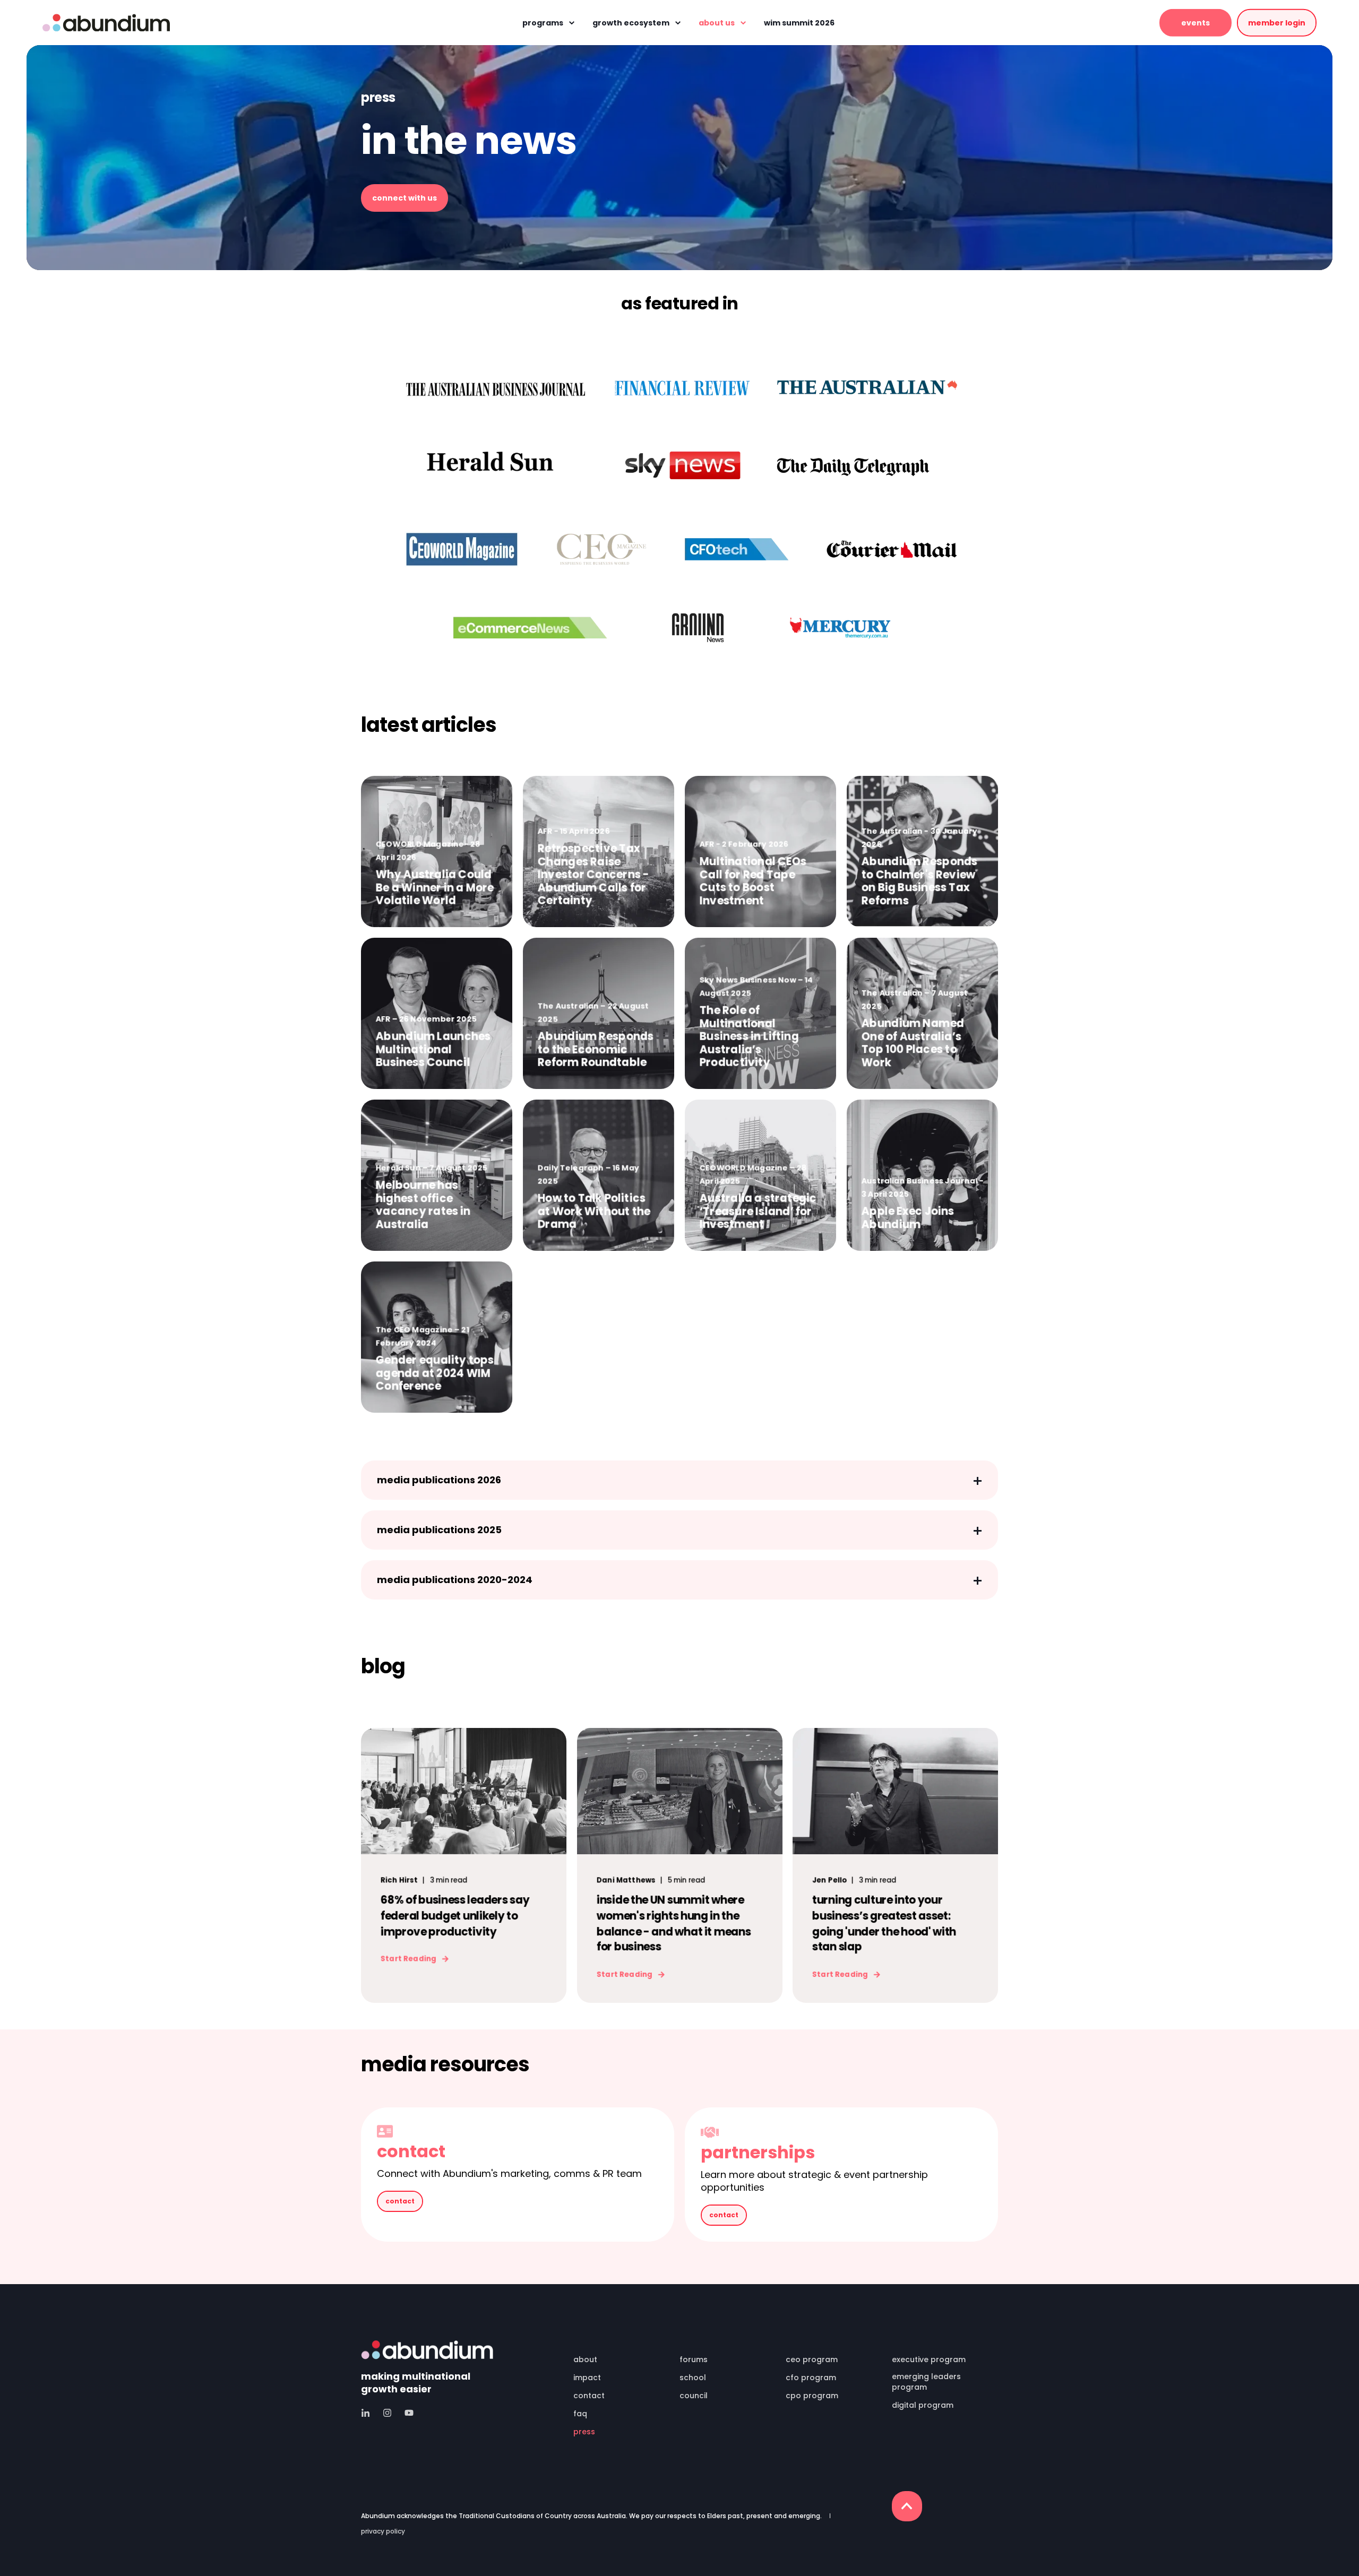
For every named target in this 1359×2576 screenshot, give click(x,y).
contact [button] (400, 2201)
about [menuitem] (585, 2359)
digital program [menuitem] (923, 2405)
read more (437, 1062)
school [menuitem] (693, 2378)
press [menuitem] (584, 2432)
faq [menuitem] (580, 2414)
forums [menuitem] (694, 2359)
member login (1277, 22)
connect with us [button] (405, 198)
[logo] (427, 2350)
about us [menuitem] (717, 23)
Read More (437, 901)
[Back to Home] (106, 23)
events (1195, 22)
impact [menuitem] (587, 2378)
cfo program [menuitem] (811, 2378)
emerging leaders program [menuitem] (926, 2382)
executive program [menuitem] (929, 2359)
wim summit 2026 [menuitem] (799, 23)
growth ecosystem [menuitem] (631, 23)
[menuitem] (620, 2345)
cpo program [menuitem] (812, 2396)
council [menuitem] (694, 2396)
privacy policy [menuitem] (383, 2531)
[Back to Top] (907, 2506)
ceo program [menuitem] (812, 2359)
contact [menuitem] (589, 2396)
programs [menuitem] (543, 23)
